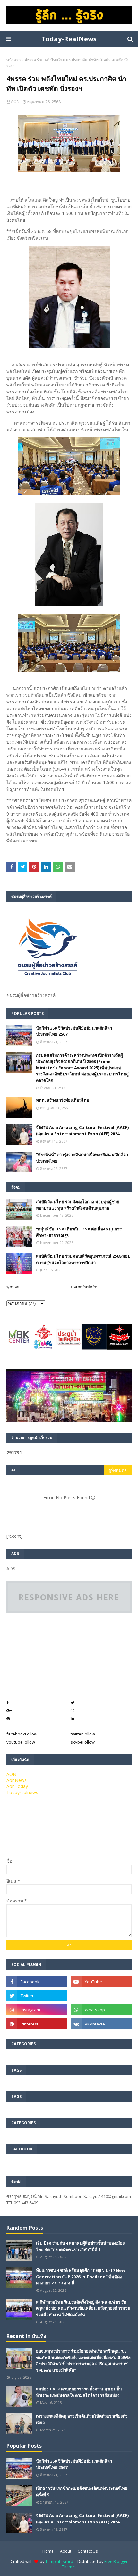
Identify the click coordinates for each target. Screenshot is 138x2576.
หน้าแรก (13, 60)
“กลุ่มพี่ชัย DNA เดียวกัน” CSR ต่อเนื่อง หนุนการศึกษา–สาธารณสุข (79, 1232)
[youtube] (101, 1982)
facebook (22, 1734)
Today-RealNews (69, 39)
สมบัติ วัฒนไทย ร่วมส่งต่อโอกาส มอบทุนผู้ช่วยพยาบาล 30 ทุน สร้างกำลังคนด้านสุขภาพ (78, 1205)
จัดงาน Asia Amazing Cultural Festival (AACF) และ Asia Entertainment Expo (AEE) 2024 (82, 1131)
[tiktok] (101, 1996)
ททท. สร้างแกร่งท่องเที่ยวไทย (63, 1100)
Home (48, 2551)
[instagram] (37, 2010)
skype (83, 1742)
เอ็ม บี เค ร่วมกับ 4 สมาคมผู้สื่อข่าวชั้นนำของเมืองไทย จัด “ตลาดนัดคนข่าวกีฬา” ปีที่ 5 (80, 2246)
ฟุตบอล (13, 1287)
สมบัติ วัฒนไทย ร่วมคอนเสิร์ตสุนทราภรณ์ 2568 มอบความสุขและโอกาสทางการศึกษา (83, 1259)
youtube (21, 1742)
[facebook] (37, 1982)
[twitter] (37, 1996)
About (66, 2551)
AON (15, 101)
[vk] (101, 2024)
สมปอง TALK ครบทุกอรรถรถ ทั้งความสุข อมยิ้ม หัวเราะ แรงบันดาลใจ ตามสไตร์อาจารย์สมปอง (79, 2392)
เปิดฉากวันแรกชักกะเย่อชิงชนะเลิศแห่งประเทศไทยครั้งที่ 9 (82, 2491)
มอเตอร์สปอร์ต (84, 1287)
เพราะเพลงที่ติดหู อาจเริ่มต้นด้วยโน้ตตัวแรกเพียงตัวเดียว (82, 2419)
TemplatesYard (59, 2561)
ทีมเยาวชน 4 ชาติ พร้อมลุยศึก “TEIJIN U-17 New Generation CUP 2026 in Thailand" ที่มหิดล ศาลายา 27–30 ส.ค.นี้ (81, 2277)
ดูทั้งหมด (116, 1470)
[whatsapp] (101, 2010)
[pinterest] (37, 2024)
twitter (83, 1734)
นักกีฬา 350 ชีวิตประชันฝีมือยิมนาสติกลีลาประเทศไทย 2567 (74, 1031)
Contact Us (88, 2551)
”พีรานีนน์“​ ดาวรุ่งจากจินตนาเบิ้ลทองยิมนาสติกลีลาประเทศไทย (82, 1158)
